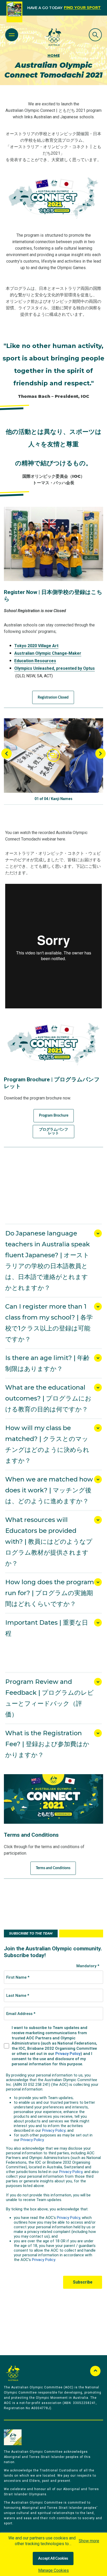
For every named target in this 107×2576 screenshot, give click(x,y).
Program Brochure (54, 1116)
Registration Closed (53, 698)
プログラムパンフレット (53, 1131)
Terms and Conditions (53, 1868)
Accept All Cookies (53, 2559)
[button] (53, 756)
